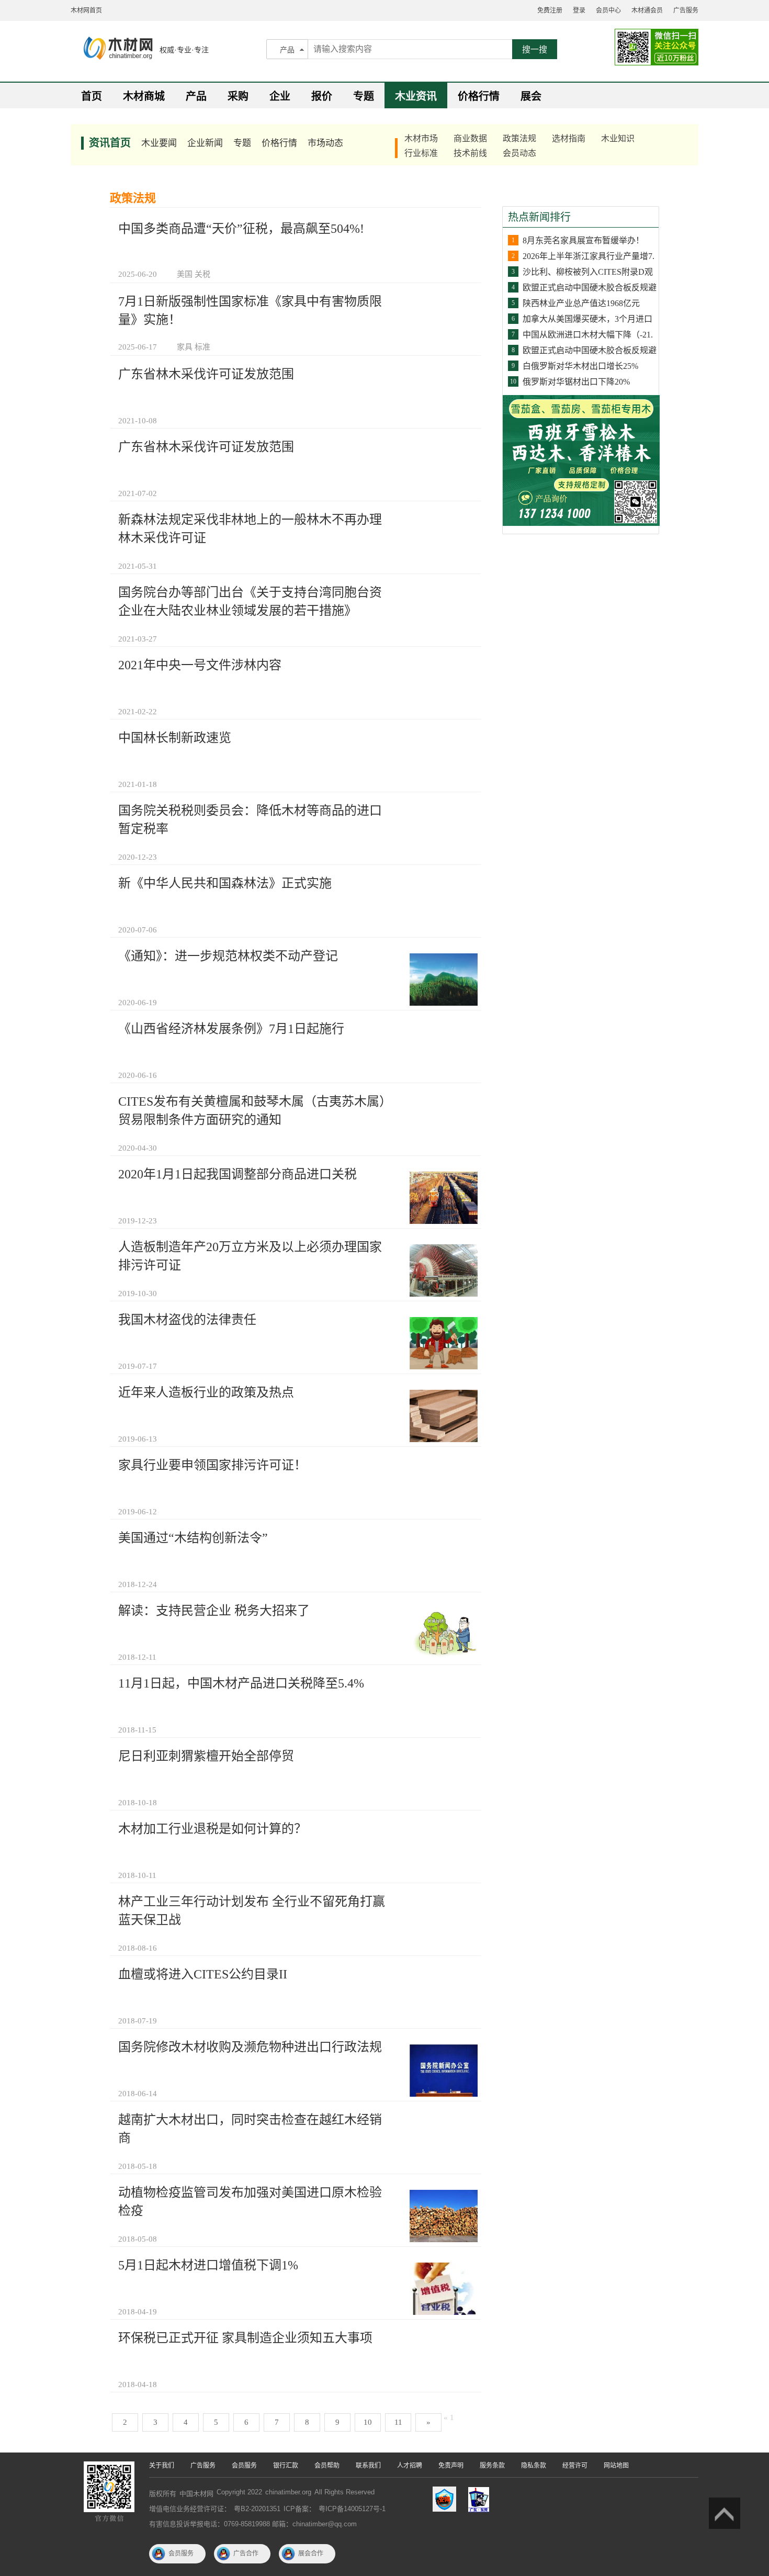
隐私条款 (534, 2466)
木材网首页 (86, 10)
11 (398, 2422)
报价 (322, 96)
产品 (287, 50)
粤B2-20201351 (257, 2509)
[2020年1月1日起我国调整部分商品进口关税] (444, 1197)
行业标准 (421, 153)
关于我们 (162, 2466)
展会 (531, 96)
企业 (280, 96)
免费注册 (550, 10)
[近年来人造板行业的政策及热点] (444, 1415)
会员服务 (244, 2466)
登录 (579, 10)
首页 (92, 96)
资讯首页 (110, 143)
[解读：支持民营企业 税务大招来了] (444, 1634)
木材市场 (421, 138)
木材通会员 (647, 10)
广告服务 (686, 10)
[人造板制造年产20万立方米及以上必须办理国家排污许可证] (444, 1270)
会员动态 (519, 153)
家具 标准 (194, 347)
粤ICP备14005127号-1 (352, 2509)
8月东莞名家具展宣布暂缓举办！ (583, 240)
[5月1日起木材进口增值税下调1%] (444, 2288)
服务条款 (492, 2466)
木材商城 (144, 96)
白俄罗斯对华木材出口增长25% (580, 366)
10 (368, 2422)
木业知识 (618, 138)
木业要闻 (159, 143)
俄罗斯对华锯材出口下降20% (576, 382)
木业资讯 (416, 96)
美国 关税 (194, 274)
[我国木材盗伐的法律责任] (444, 1343)
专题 (364, 96)
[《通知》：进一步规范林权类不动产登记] (444, 979)
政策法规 (519, 138)
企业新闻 (205, 143)
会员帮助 (327, 2466)
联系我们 (368, 2466)
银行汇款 (286, 2466)
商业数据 (470, 138)
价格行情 (479, 96)
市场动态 (325, 143)
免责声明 (451, 2466)
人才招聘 (410, 2466)
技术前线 (470, 153)
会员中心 (608, 10)
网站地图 (616, 2466)
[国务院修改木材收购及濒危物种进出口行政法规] (444, 2070)
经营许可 (575, 2466)
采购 (238, 96)
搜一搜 (535, 49)
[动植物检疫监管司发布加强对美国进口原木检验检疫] (444, 2215)
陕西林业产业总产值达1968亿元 (581, 303)
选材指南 (569, 138)
